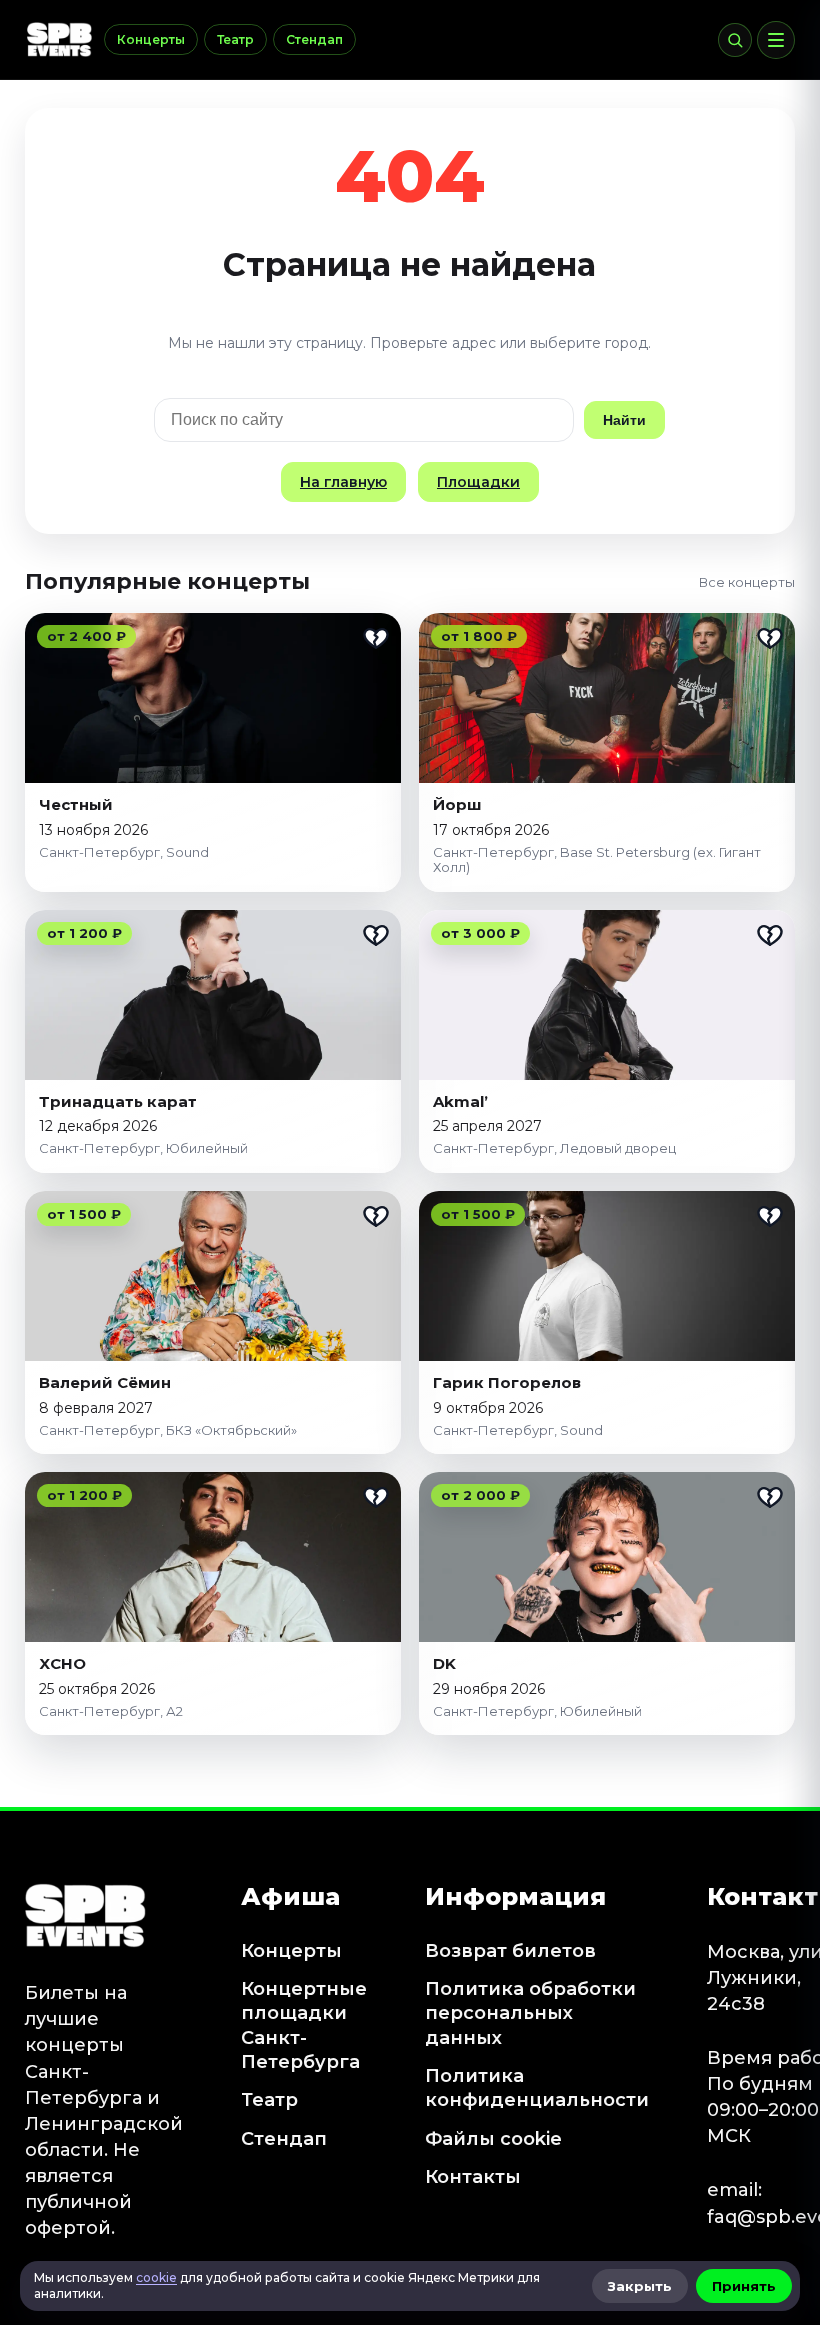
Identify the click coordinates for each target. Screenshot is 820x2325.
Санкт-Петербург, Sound (124, 852)
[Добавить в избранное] (376, 638)
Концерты (151, 39)
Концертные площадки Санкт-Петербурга (304, 2025)
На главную (343, 482)
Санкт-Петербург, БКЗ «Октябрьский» (168, 1430)
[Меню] (776, 40)
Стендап (314, 39)
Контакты (473, 2177)
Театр (235, 39)
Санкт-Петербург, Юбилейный (143, 1148)
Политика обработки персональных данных (530, 2013)
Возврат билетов (510, 1951)
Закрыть (640, 2286)
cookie (156, 2277)
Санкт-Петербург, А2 (111, 1711)
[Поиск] (735, 40)
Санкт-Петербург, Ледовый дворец (554, 1148)
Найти (624, 420)
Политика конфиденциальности (537, 2088)
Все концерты (747, 582)
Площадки (478, 482)
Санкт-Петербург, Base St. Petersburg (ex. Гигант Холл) (597, 860)
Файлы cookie (493, 2139)
